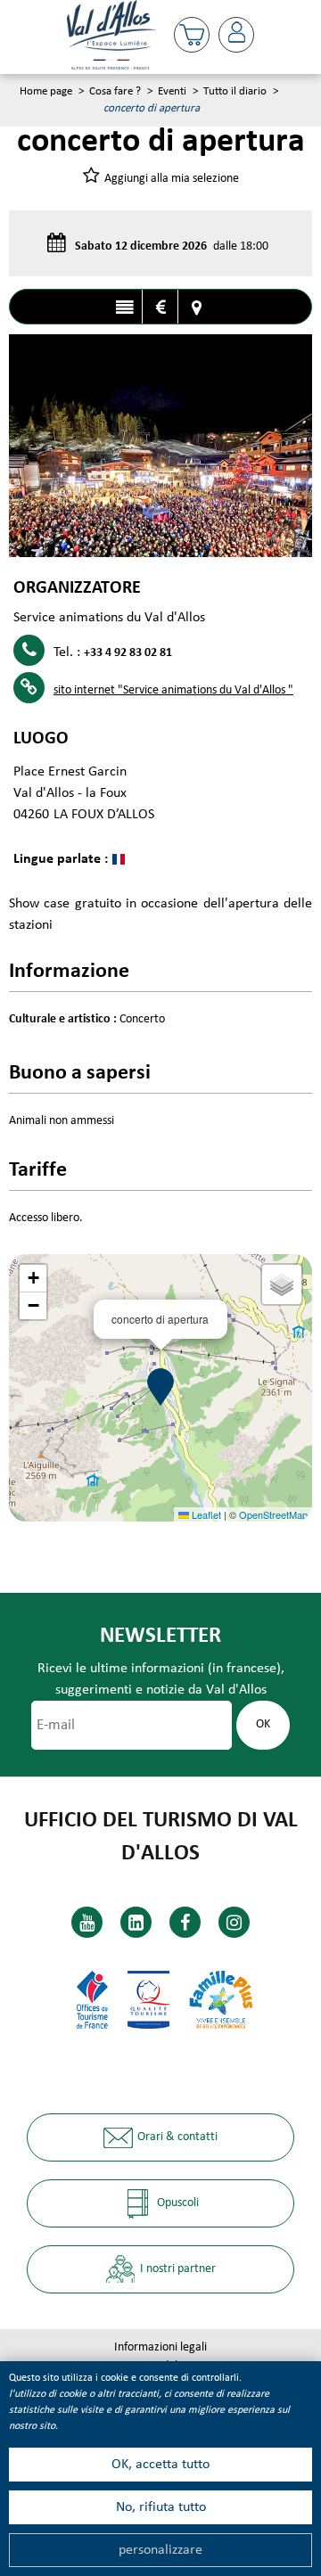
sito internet (173, 690)
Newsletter (160, 1636)
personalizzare (160, 2550)
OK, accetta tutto (160, 2465)
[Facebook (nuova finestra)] (185, 1922)
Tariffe (160, 308)
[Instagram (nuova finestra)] (234, 1922)
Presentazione (124, 308)
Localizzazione (196, 308)
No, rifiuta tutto (161, 2507)
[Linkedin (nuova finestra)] (136, 1922)
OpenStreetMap (273, 1514)
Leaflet (205, 1514)
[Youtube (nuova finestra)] (87, 1922)
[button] (192, 35)
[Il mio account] (236, 35)
